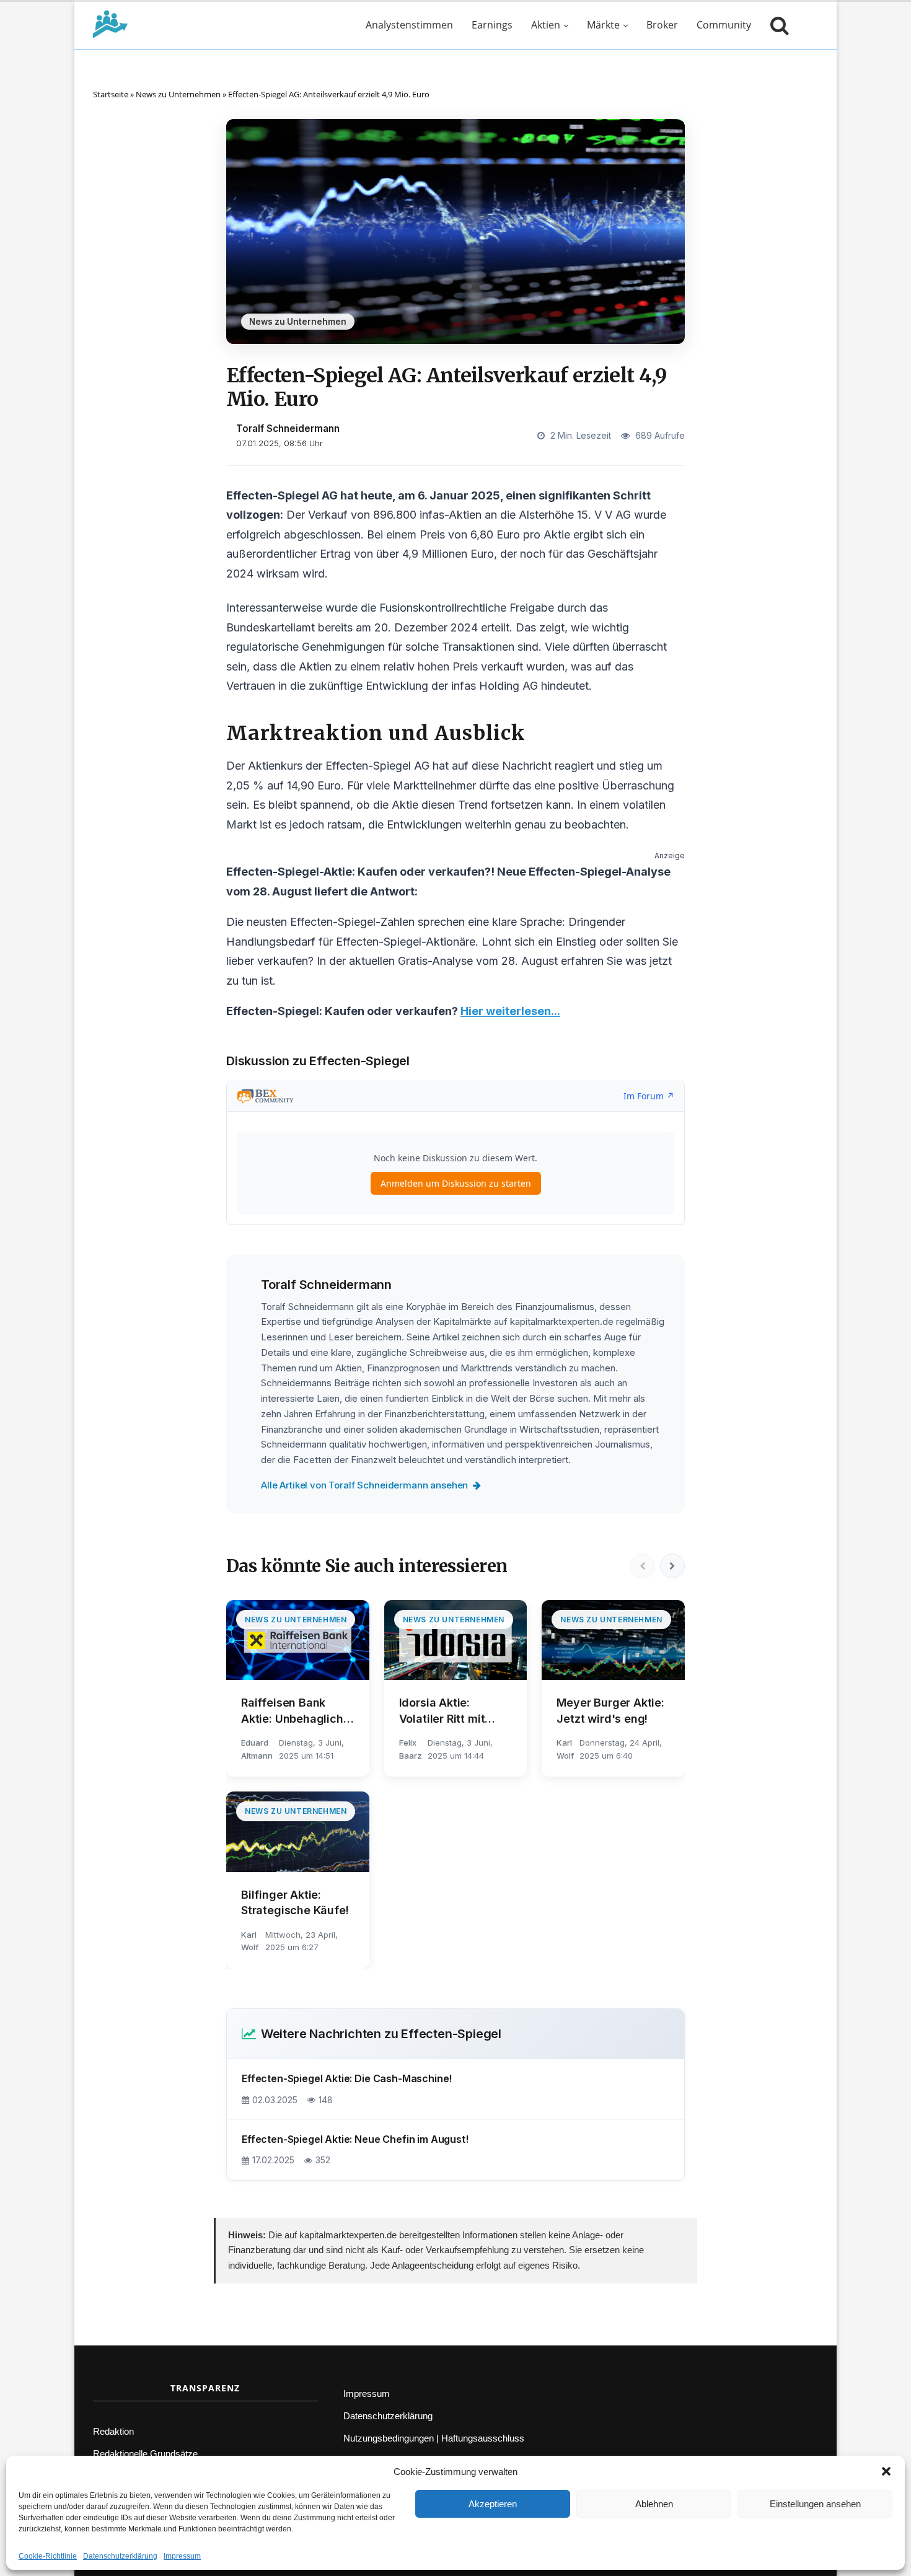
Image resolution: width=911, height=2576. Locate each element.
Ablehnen (654, 2504)
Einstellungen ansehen (815, 2504)
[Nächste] (672, 1566)
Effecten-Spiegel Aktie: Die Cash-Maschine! (347, 2078)
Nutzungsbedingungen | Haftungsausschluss (434, 2438)
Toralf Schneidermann (288, 429)
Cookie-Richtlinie (48, 2556)
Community (724, 25)
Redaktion (113, 2431)
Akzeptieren (493, 2504)
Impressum (182, 2556)
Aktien (546, 25)
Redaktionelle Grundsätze (145, 2454)
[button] (886, 2471)
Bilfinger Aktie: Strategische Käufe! (295, 1902)
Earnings (492, 25)
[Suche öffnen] (777, 25)
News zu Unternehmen (178, 94)
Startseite (111, 94)
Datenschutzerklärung (120, 2556)
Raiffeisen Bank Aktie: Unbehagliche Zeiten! (296, 1711)
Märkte (603, 25)
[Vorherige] (643, 1566)
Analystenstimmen (409, 25)
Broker (662, 25)
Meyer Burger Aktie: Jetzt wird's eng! (610, 1710)
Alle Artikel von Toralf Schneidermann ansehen (364, 1485)
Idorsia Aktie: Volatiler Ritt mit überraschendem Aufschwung (445, 1711)
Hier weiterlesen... (510, 1011)
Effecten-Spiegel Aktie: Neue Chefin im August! (355, 2139)
